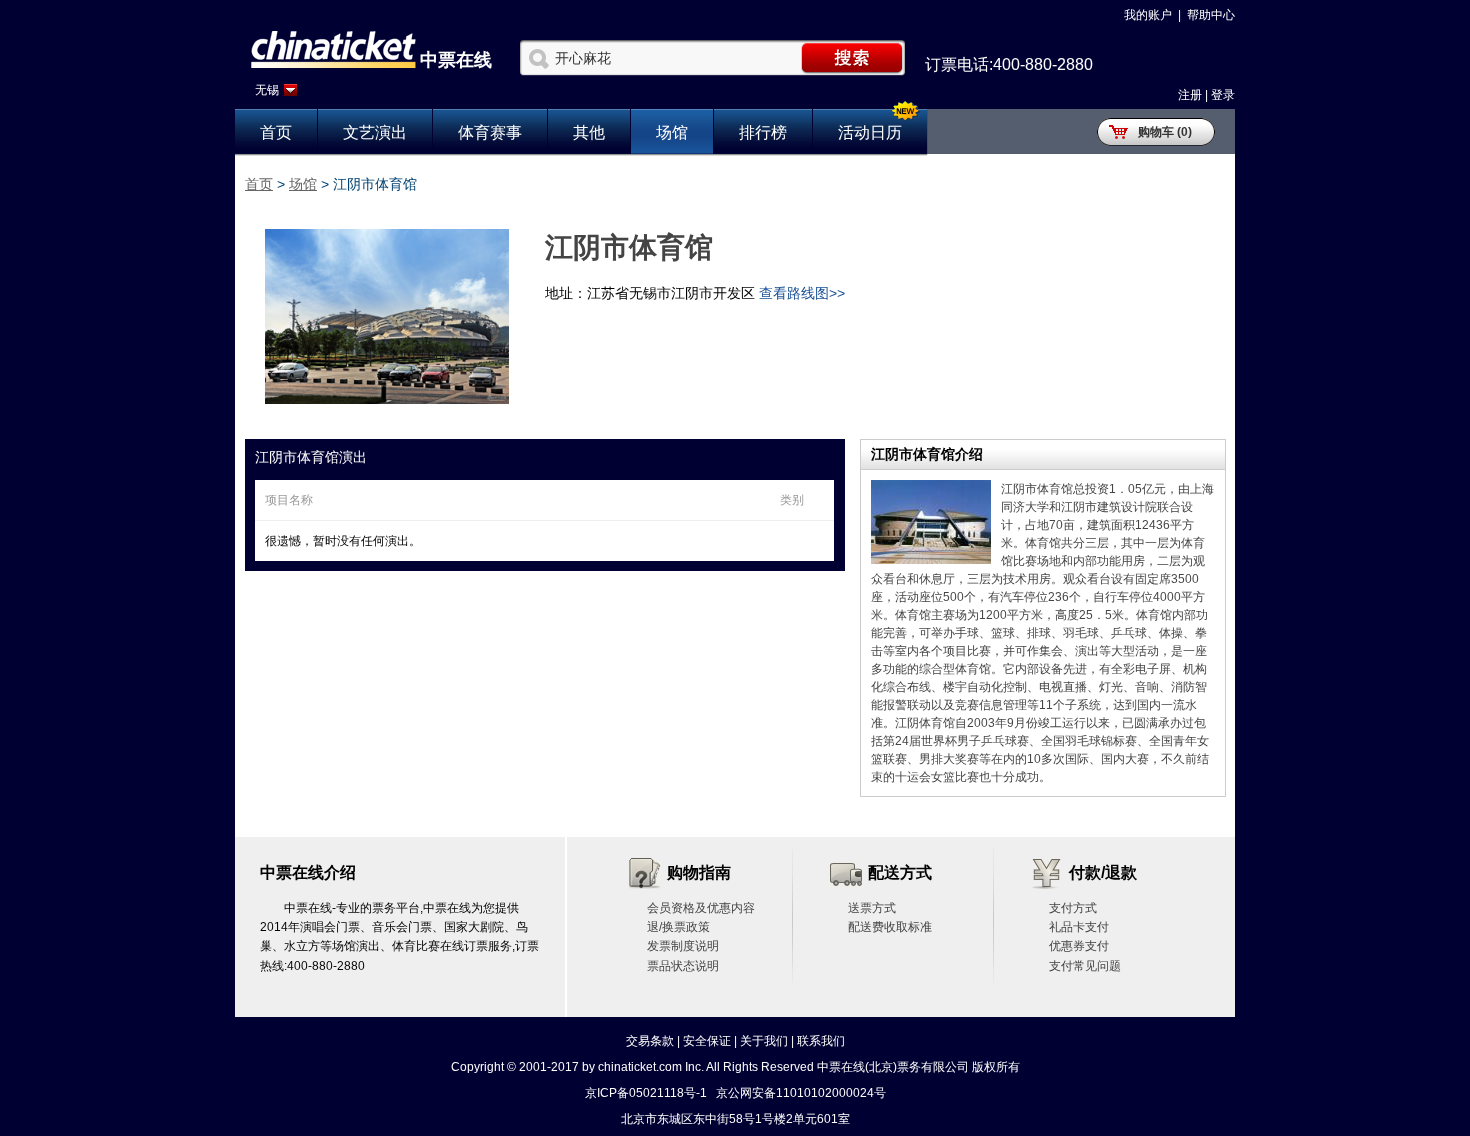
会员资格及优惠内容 (701, 908)
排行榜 (763, 132)
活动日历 (870, 132)
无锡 (267, 90)
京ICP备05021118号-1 (646, 1093)
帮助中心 (1211, 15)
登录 (1223, 95)
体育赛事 (490, 132)
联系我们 (821, 1041)
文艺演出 (375, 132)
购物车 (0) (1165, 132)
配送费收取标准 (890, 927)
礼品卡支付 (1079, 927)
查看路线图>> (802, 293)
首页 (276, 132)
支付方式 (1073, 908)
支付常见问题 (1085, 966)
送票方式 (872, 908)
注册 (1190, 95)
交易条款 (650, 1041)
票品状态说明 (683, 966)
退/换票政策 (678, 927)
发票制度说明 (683, 946)
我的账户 (1148, 15)
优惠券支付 (1079, 946)
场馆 (672, 132)
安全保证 (707, 1041)
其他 (589, 132)
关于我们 (764, 1041)
